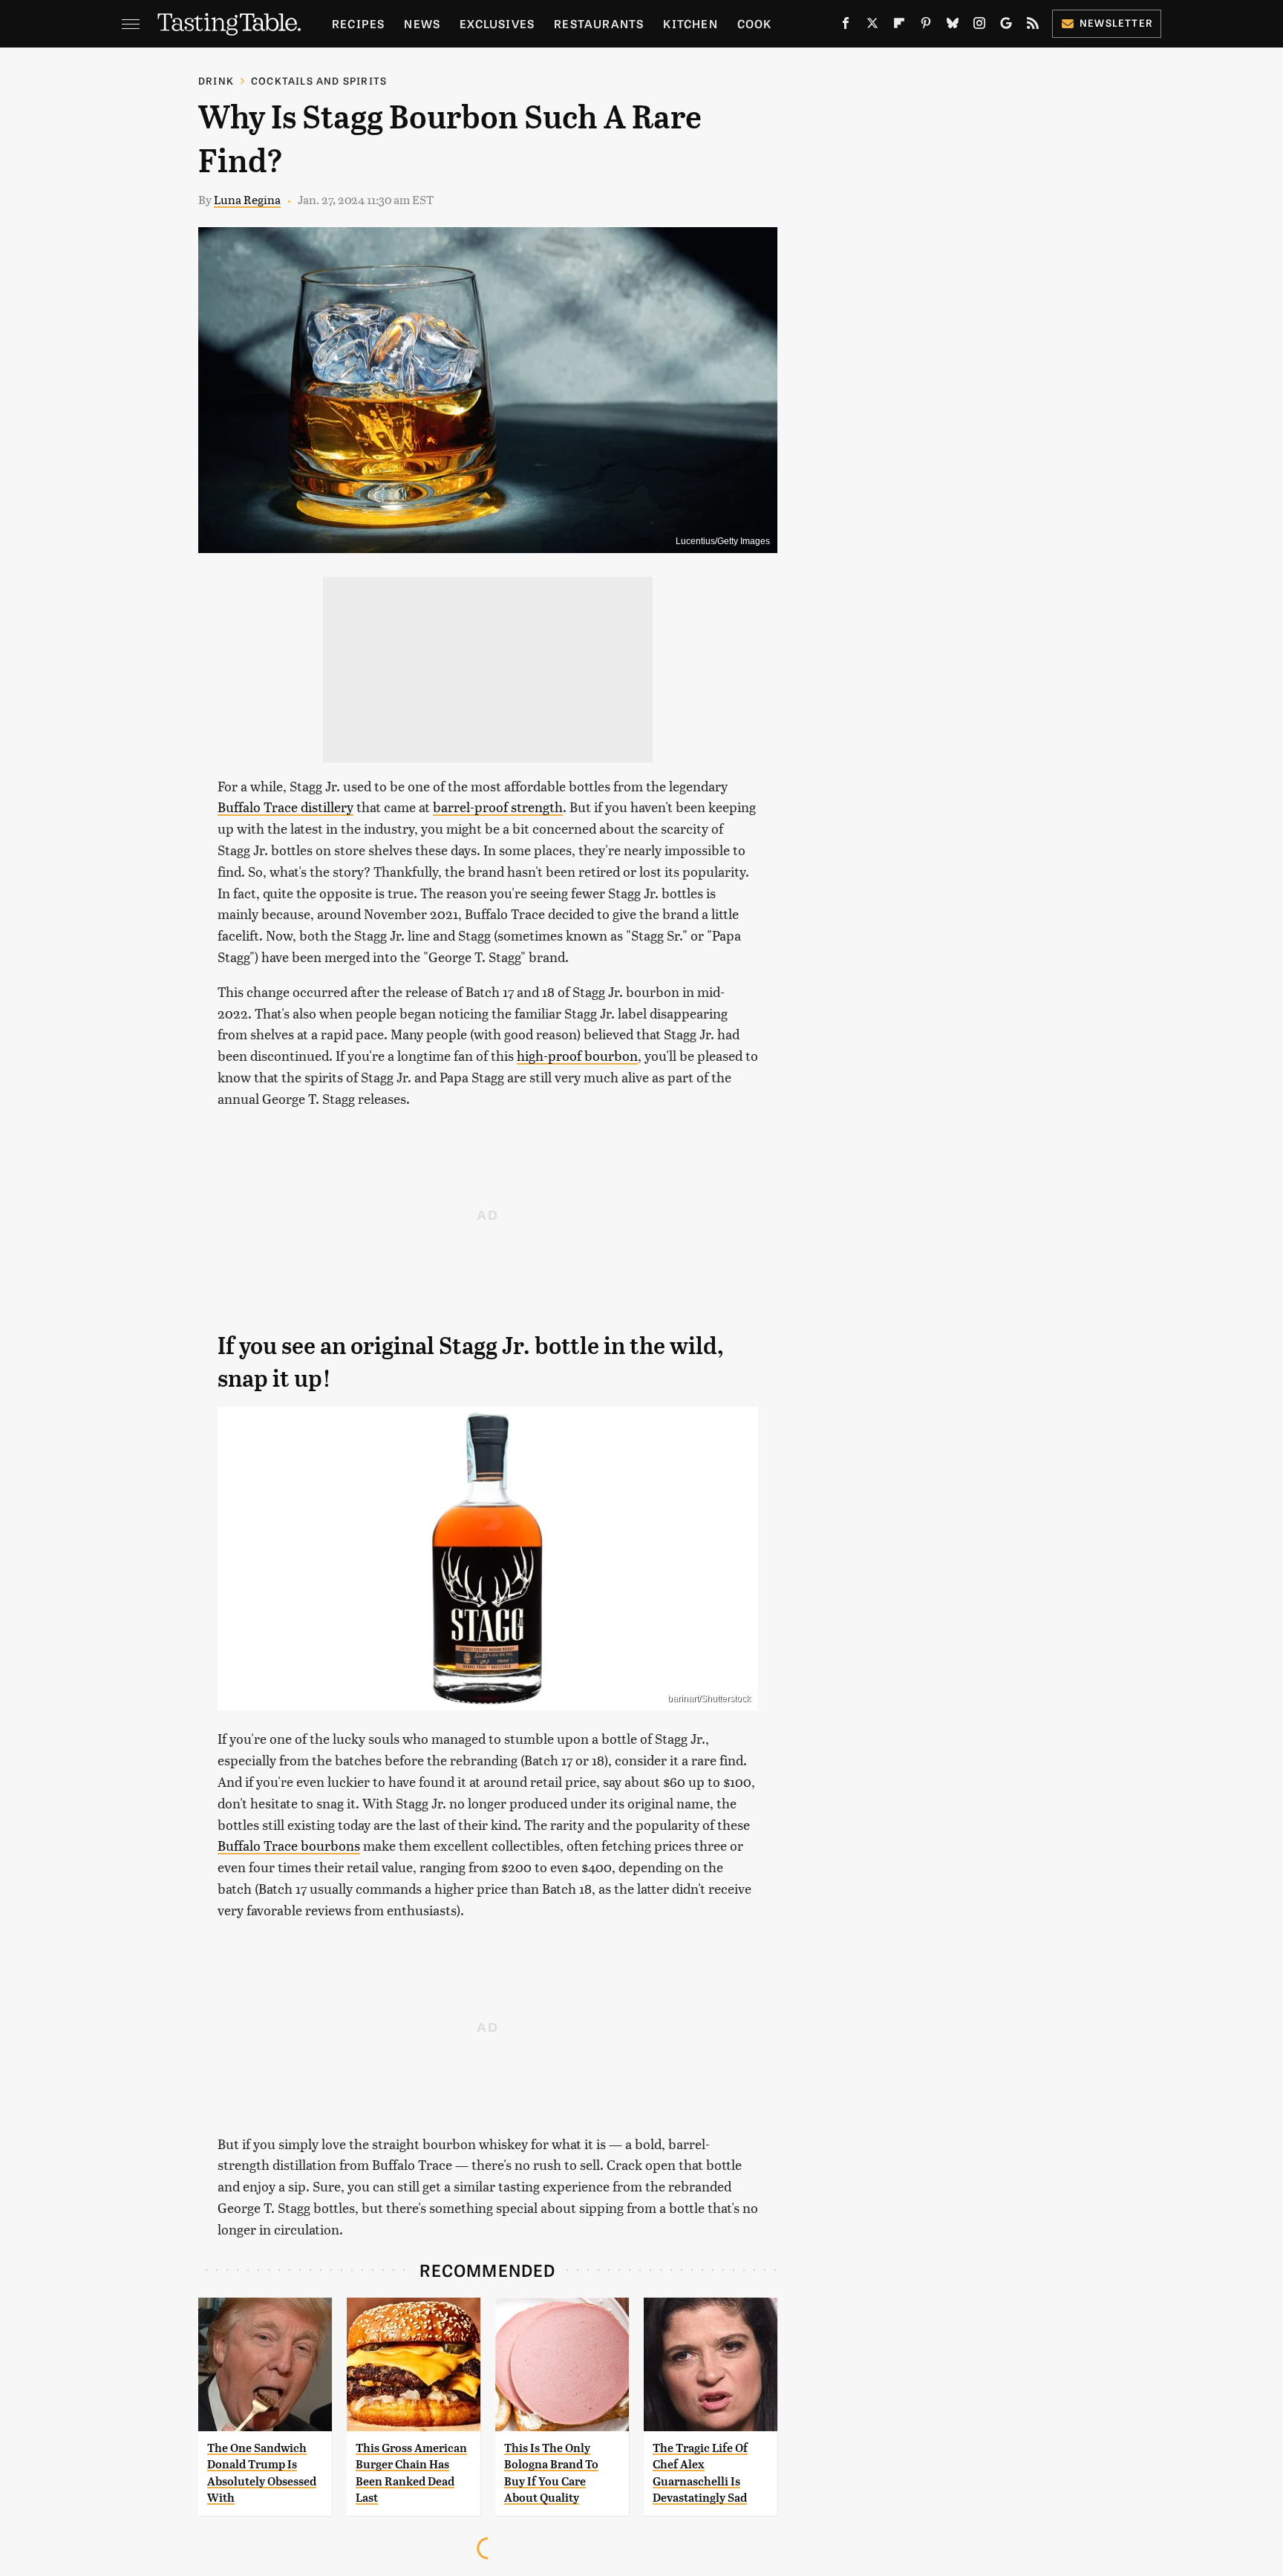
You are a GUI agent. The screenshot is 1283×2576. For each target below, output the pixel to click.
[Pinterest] (926, 26)
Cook (755, 23)
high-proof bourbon (577, 1055)
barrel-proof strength (498, 807)
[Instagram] (979, 26)
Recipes (358, 23)
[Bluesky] (953, 26)
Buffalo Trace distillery (285, 807)
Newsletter (1116, 23)
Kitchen (690, 23)
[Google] (1006, 26)
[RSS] (1033, 26)
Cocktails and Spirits (319, 81)
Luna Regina (247, 199)
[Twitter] (872, 26)
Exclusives (497, 23)
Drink (216, 81)
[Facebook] (846, 26)
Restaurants (599, 23)
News (422, 23)
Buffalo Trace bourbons (289, 1845)
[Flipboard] (899, 26)
